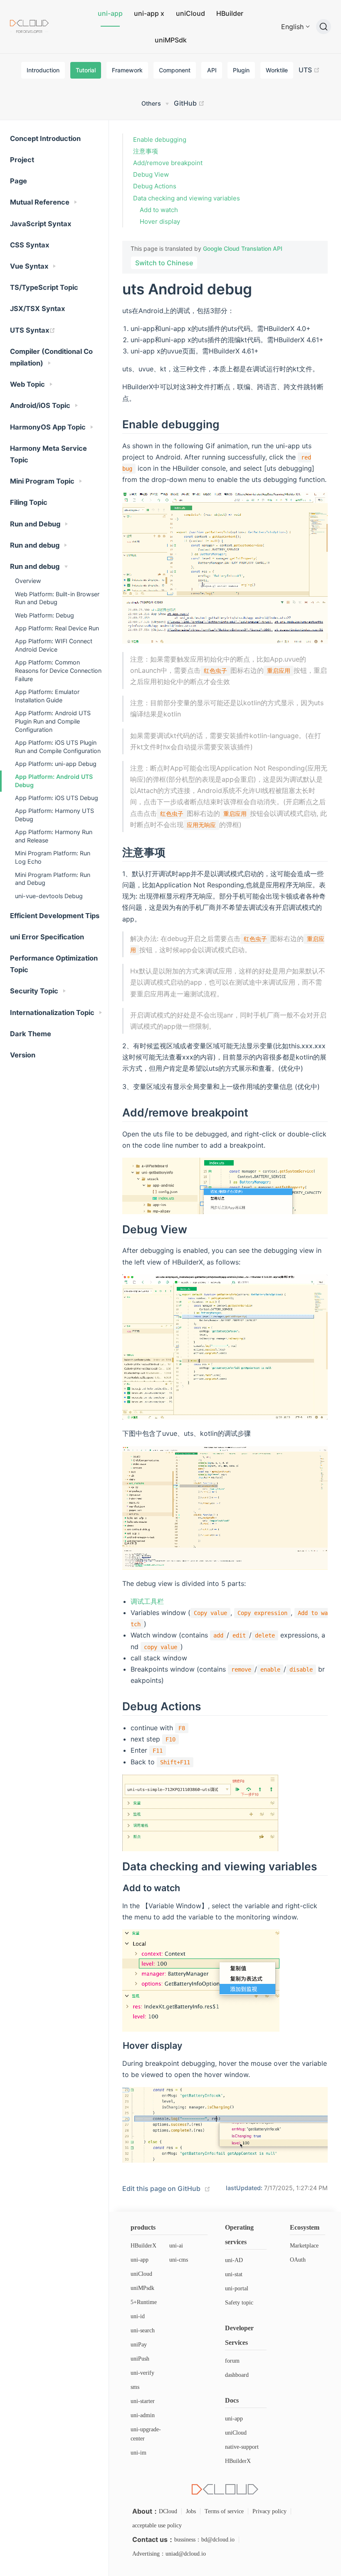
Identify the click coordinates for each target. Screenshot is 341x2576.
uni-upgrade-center (146, 2434)
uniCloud (190, 13)
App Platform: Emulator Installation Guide (47, 696)
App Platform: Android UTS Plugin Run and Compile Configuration (53, 721)
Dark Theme (31, 1034)
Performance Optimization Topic (54, 964)
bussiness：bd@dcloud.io (204, 2540)
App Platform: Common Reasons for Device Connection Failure (58, 671)
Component (175, 70)
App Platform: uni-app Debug (56, 764)
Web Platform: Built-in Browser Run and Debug (57, 598)
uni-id (138, 2316)
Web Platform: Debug (44, 615)
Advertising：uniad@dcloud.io (169, 2554)
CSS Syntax (30, 245)
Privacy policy (269, 2511)
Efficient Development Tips (55, 916)
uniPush (140, 2359)
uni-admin (143, 2415)
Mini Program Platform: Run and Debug (53, 879)
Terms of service (224, 2511)
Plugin (241, 70)
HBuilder (230, 13)
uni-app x (149, 13)
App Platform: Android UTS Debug (54, 781)
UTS (306, 70)
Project (22, 160)
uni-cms (179, 2260)
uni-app (110, 13)
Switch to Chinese (164, 263)
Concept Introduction (45, 138)
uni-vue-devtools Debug (49, 896)
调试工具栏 (147, 1601)
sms (135, 2387)
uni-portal (237, 2288)
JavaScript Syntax (41, 224)
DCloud (168, 2511)
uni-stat (234, 2274)
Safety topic (239, 2303)
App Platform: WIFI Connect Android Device (54, 645)
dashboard (237, 2375)
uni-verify (142, 2373)
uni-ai (176, 2246)
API (212, 70)
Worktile (277, 70)
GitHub (186, 103)
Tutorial (86, 70)
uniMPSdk (171, 40)
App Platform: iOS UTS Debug (57, 798)
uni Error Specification (47, 937)
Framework (127, 70)
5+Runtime (144, 2302)
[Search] (324, 27)
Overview (28, 581)
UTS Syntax (30, 330)
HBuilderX (143, 2246)
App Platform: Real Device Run (57, 628)
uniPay (139, 2345)
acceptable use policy (157, 2525)
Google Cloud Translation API (243, 248)
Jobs (191, 2511)
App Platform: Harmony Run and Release (54, 836)
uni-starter (143, 2401)
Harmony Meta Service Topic (48, 454)
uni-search (143, 2330)
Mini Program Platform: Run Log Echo (53, 857)
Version (23, 1055)
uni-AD (234, 2260)
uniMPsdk (142, 2288)
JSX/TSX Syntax (37, 309)
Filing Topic (29, 502)
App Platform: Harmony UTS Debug (54, 815)
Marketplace (304, 2246)
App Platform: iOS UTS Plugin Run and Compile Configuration (58, 747)
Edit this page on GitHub (161, 2188)
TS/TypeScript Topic (44, 287)
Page (19, 181)
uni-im (138, 2453)
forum (232, 2361)
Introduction (43, 70)
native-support (242, 2447)
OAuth (298, 2260)
